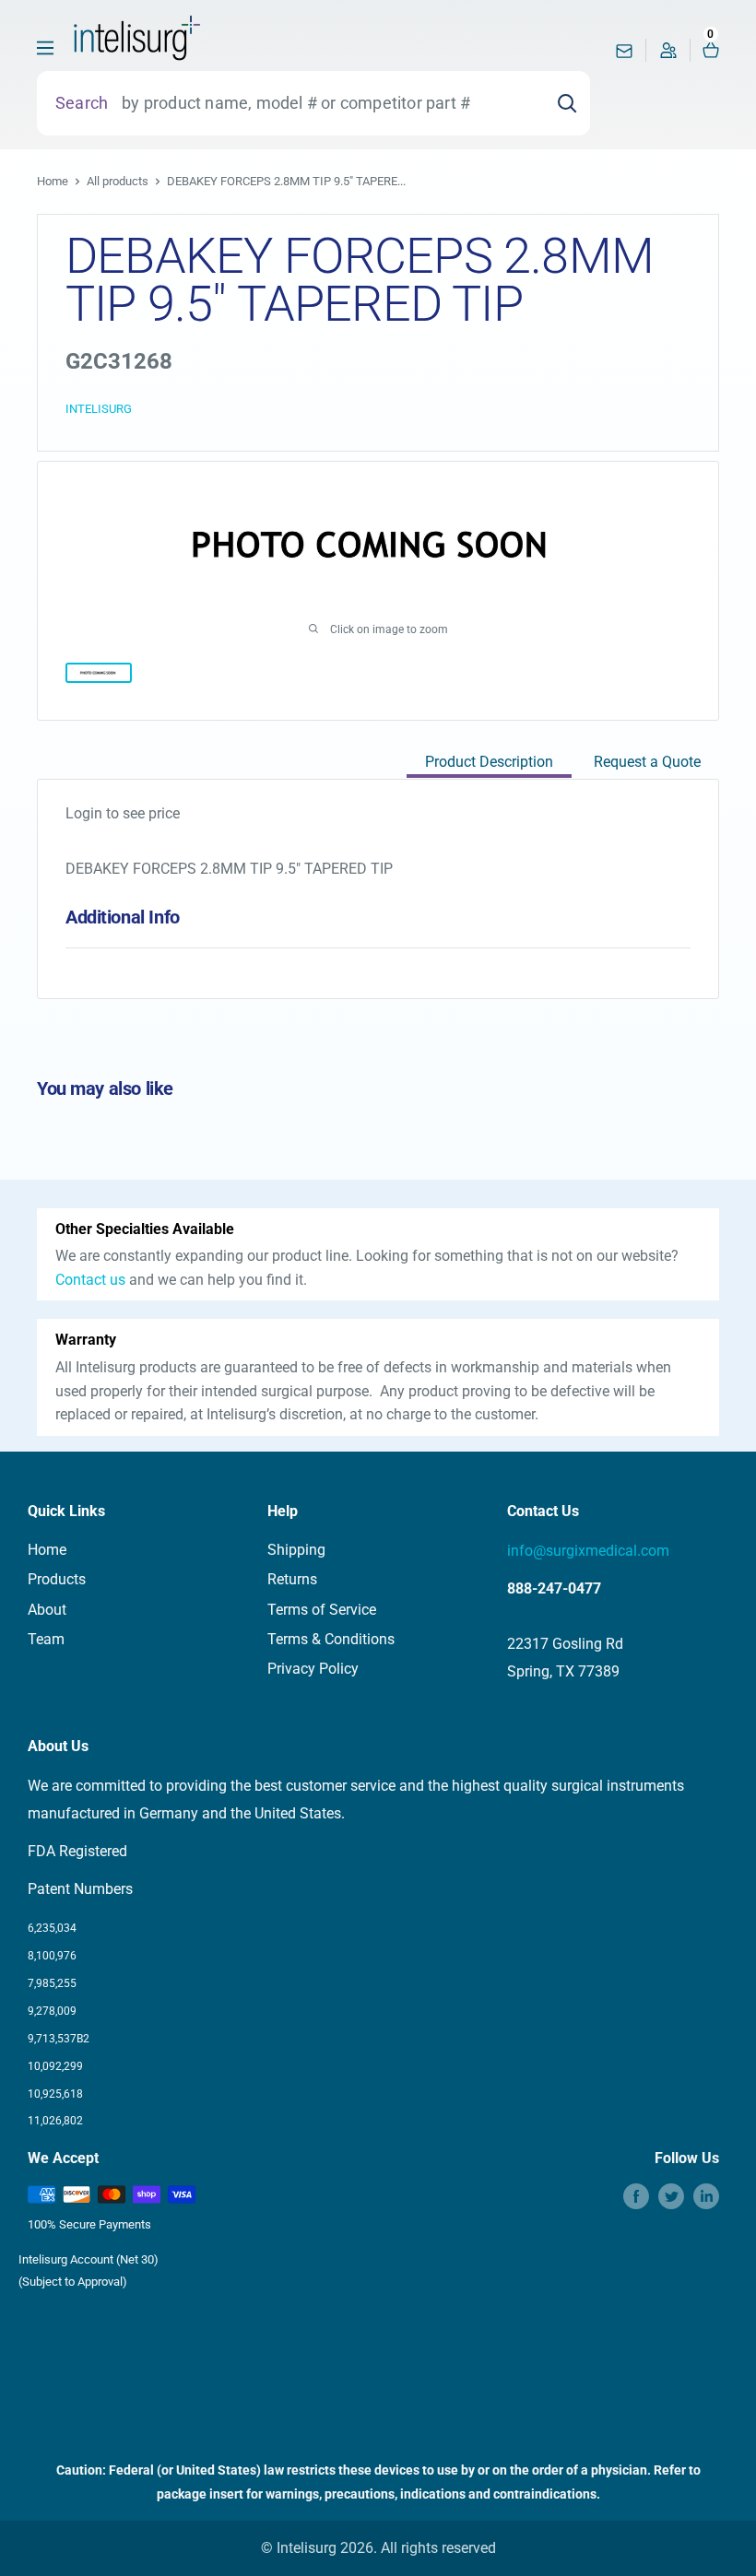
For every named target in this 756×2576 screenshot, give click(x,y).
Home (53, 181)
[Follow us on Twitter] (671, 2196)
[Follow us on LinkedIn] (706, 2196)
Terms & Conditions (331, 1639)
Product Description (489, 762)
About (47, 1610)
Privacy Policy (313, 1669)
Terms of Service (322, 1610)
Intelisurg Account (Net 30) (89, 2259)
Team (46, 1639)
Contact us (90, 1280)
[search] (326, 103)
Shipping (296, 1550)
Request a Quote (647, 762)
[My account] (668, 55)
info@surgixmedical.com (588, 1551)
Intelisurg (99, 409)
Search (82, 103)
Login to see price (123, 813)
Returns (292, 1579)
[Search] (567, 103)
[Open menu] (45, 48)
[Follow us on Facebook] (636, 2196)
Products (57, 1579)
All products (118, 181)
